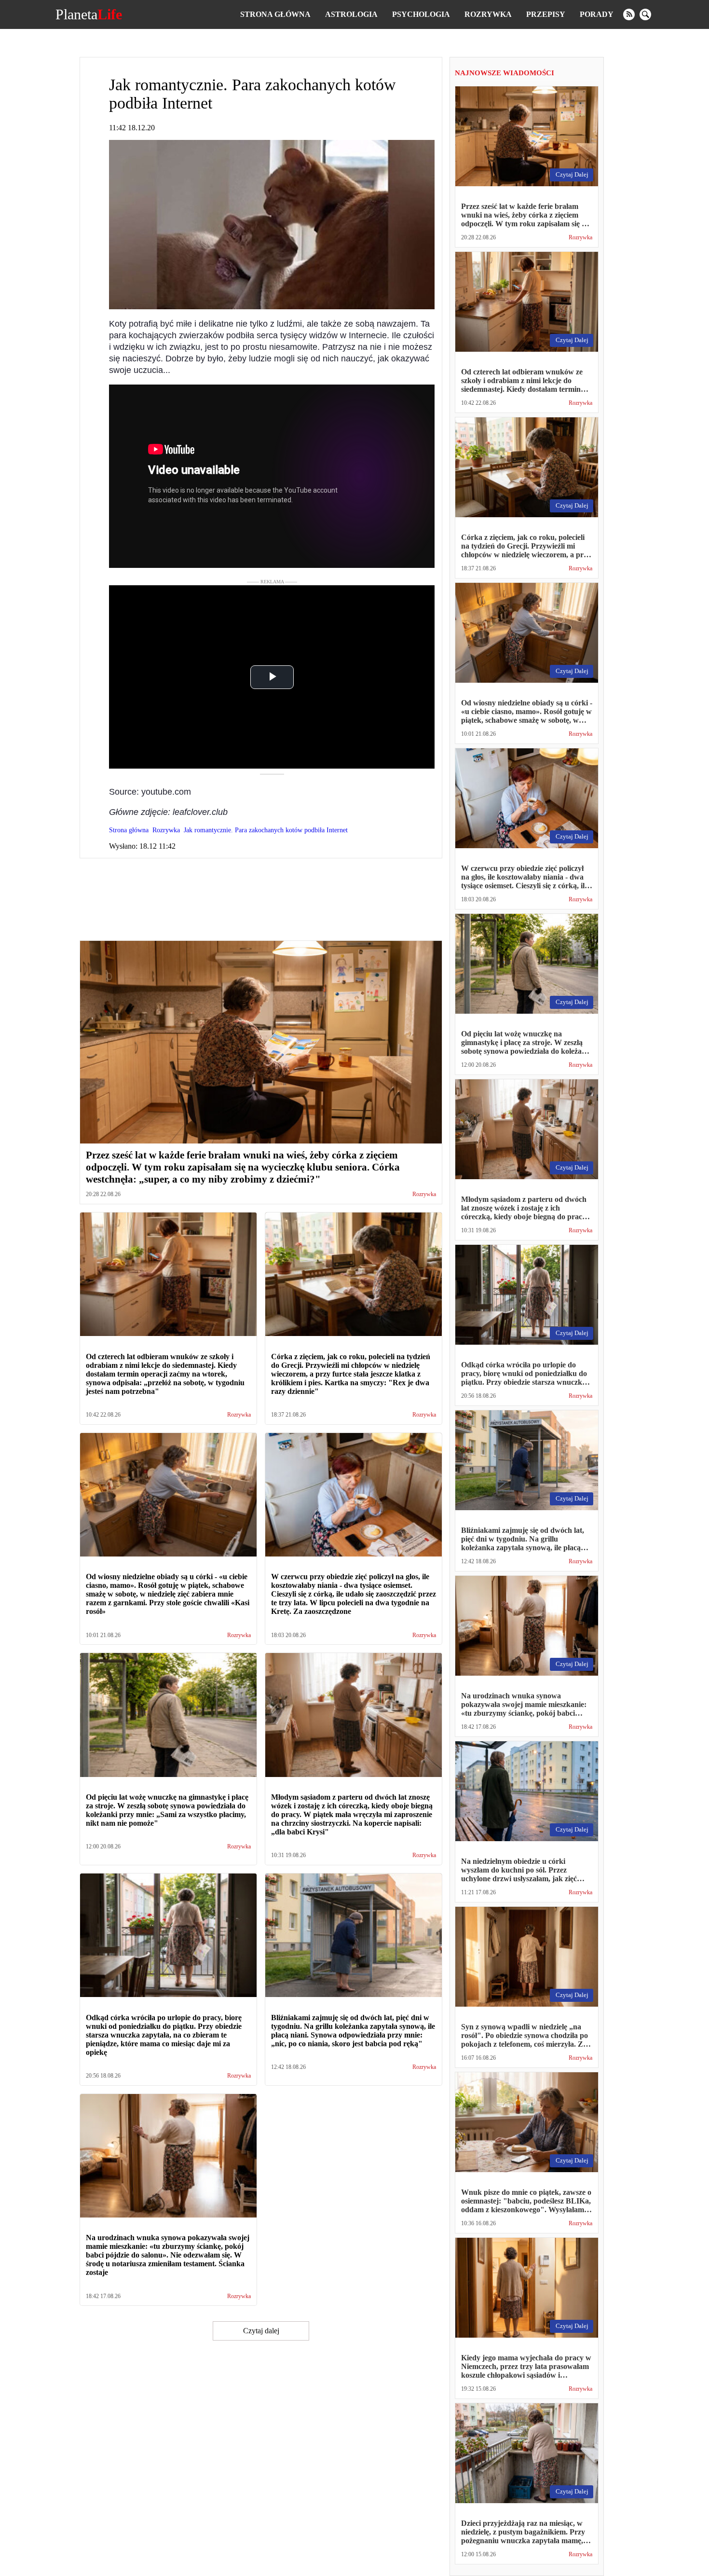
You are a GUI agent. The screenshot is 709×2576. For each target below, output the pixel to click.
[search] (645, 14)
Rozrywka (488, 14)
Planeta (89, 14)
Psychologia (421, 14)
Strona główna (275, 14)
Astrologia (351, 14)
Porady (597, 14)
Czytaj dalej (261, 2331)
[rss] (629, 14)
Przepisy (546, 14)
